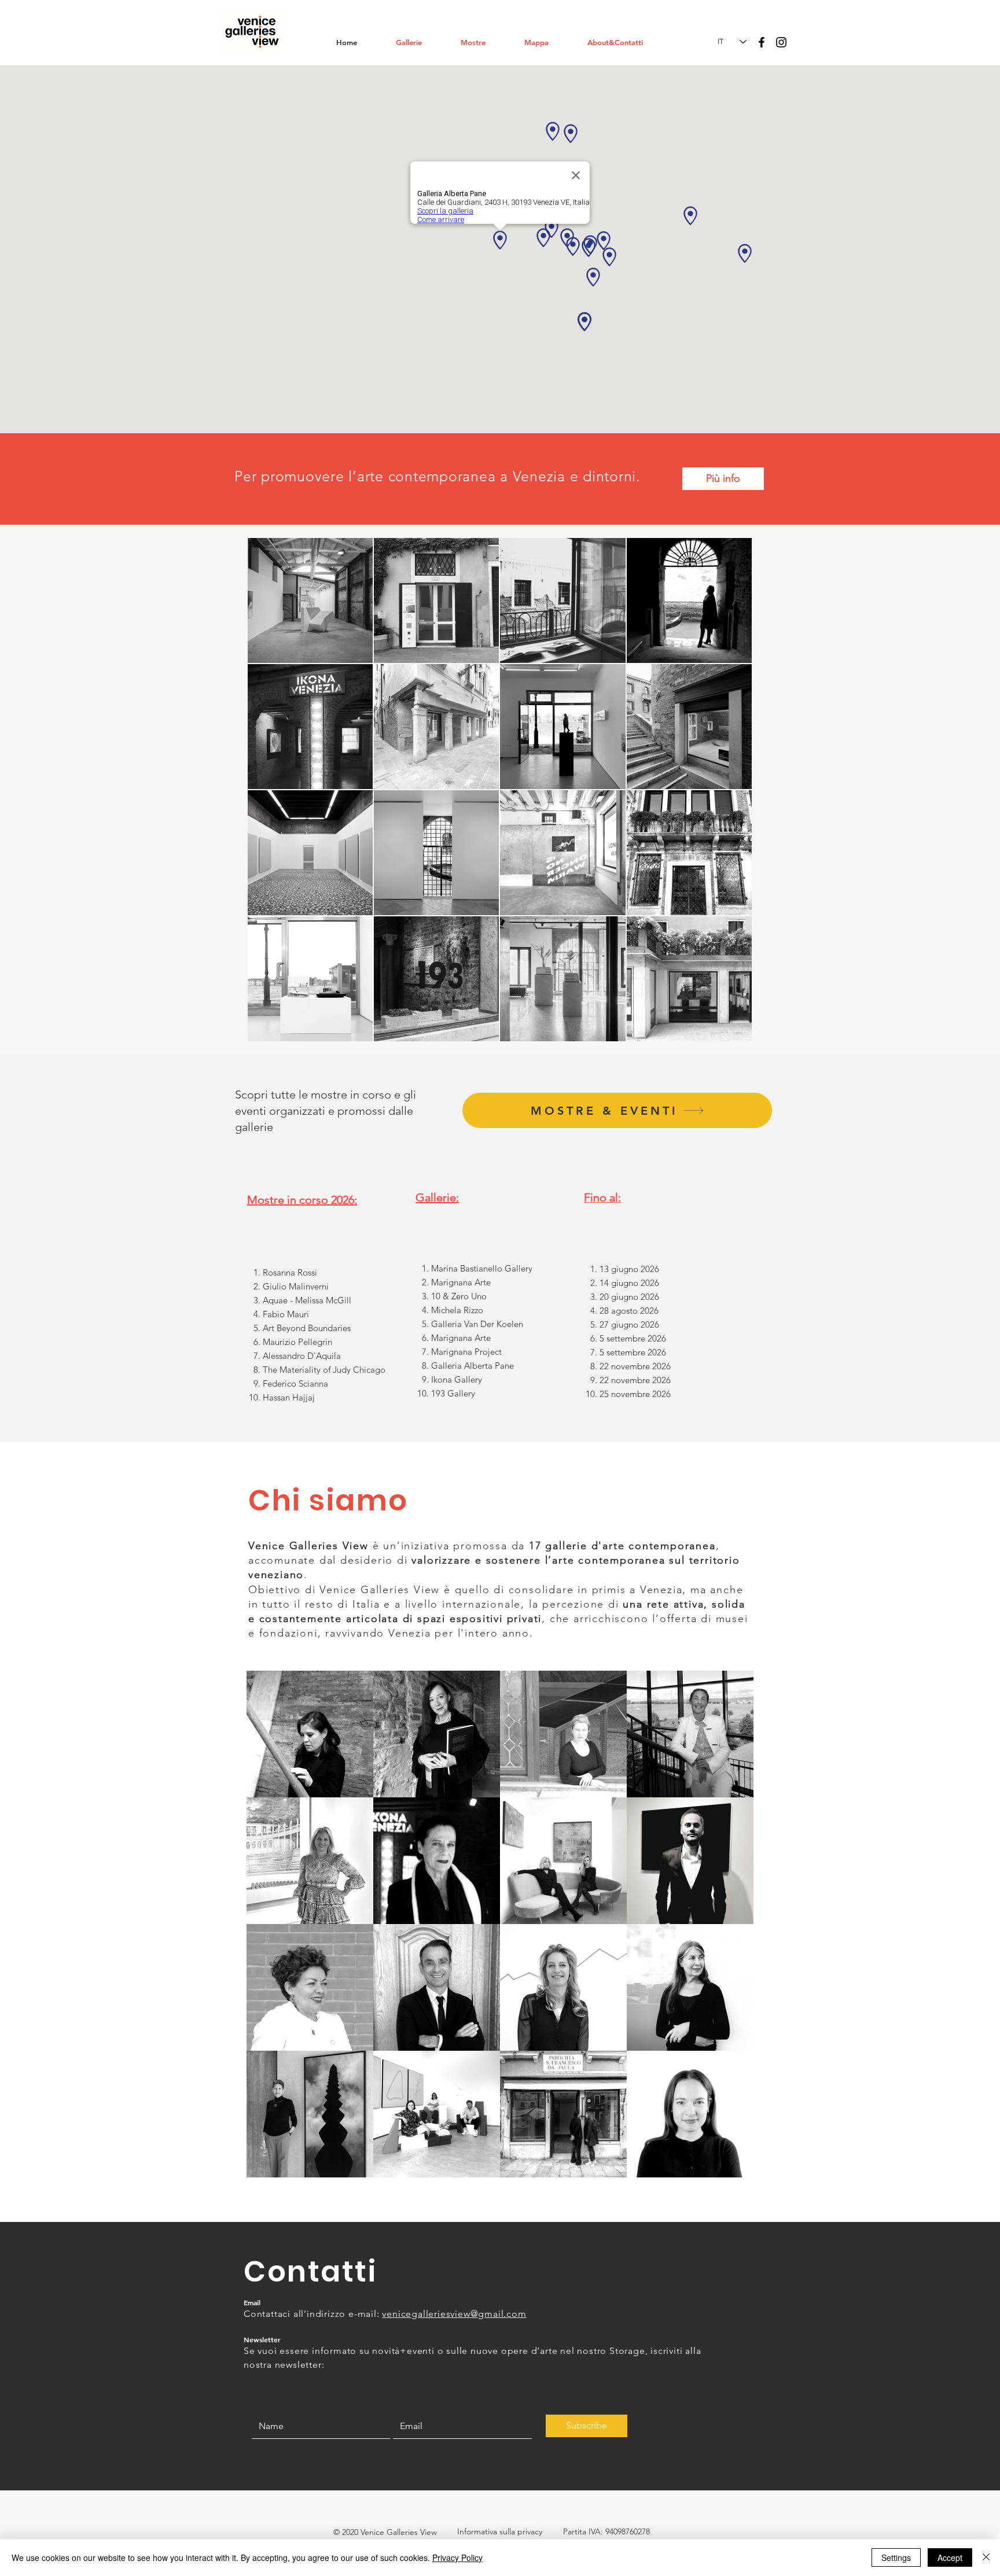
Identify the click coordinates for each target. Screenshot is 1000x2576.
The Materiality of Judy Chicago (324, 1370)
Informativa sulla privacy (500, 2531)
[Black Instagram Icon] (781, 42)
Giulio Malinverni (297, 1286)
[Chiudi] (986, 2557)
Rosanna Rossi (290, 1272)
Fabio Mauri (286, 1314)
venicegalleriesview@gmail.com (454, 2314)
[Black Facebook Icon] (762, 42)
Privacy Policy (457, 2557)
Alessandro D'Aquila (302, 1356)
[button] (420, 42)
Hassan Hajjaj (289, 1397)
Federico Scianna (295, 1383)
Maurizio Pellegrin (299, 1342)
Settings (896, 2557)
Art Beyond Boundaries (307, 1328)
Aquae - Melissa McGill (307, 1300)
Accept (950, 2557)
